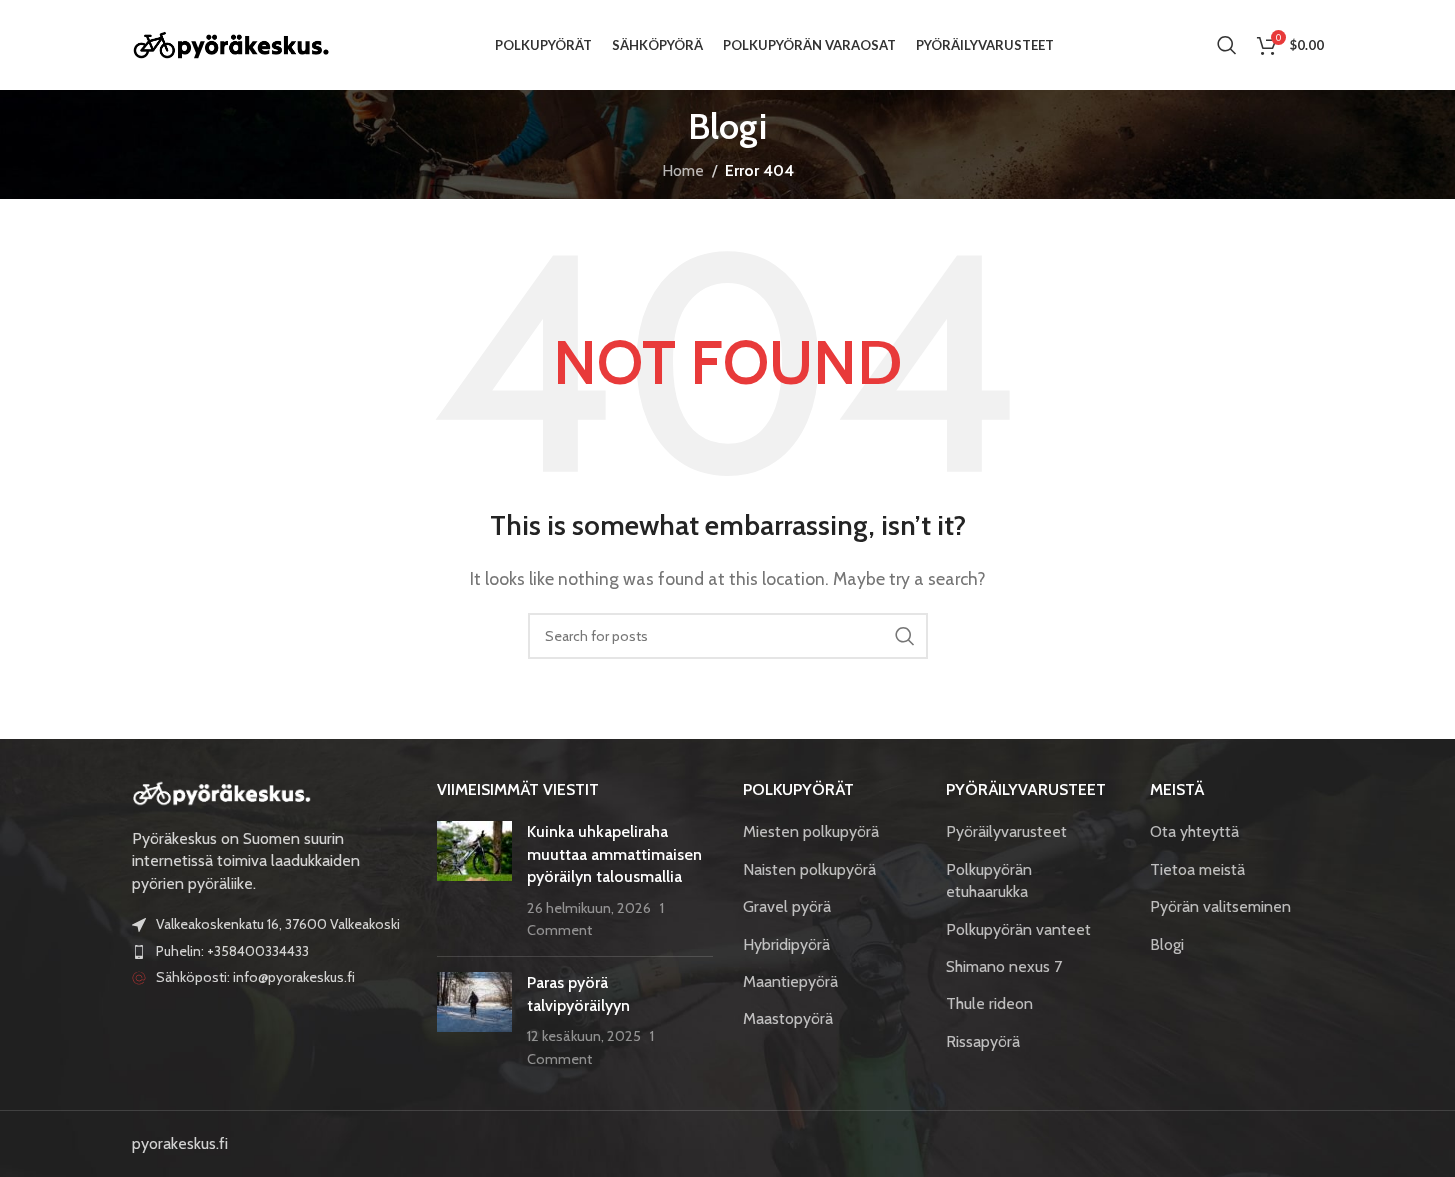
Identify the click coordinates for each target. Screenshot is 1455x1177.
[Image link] (222, 791)
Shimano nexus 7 (1004, 966)
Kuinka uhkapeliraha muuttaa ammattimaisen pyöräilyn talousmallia (614, 854)
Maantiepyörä (790, 981)
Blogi (1167, 944)
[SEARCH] (905, 636)
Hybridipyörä (786, 944)
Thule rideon (989, 1003)
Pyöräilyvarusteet (1006, 831)
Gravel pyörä (787, 906)
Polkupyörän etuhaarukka (989, 880)
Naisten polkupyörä (809, 869)
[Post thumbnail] (474, 881)
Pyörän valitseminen (1220, 906)
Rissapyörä (983, 1041)
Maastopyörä (788, 1018)
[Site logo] (232, 43)
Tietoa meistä (1197, 869)
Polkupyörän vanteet (1018, 929)
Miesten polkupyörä (811, 831)
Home (683, 170)
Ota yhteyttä (1194, 831)
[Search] (1227, 45)
